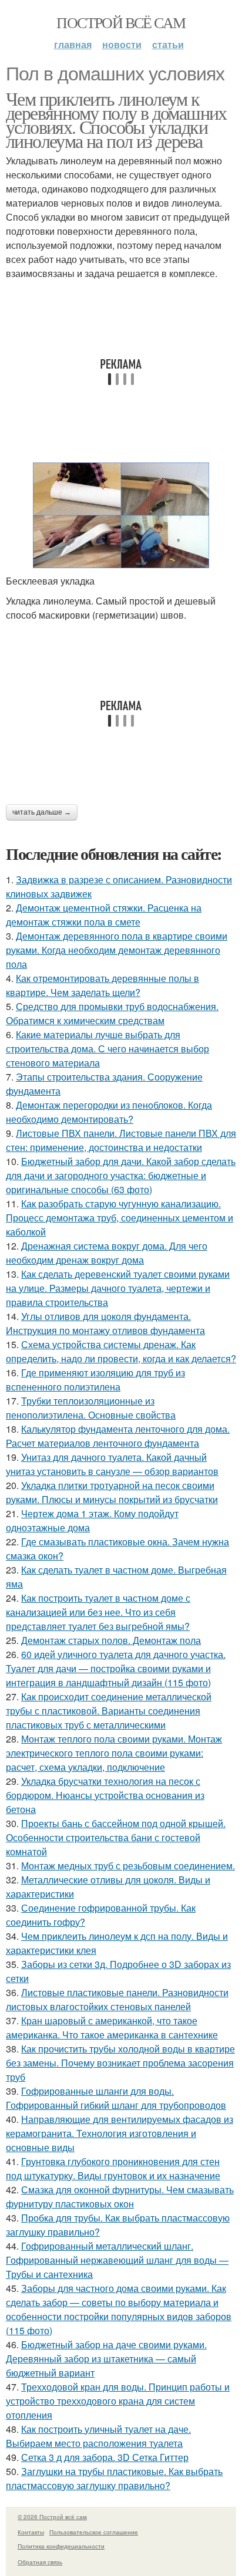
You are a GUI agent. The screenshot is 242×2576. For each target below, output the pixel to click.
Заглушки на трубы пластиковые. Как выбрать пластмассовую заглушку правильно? (114, 2478)
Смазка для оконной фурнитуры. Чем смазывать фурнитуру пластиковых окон (120, 2197)
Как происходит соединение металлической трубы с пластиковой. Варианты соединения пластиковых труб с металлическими (109, 1711)
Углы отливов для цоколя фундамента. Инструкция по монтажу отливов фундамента (105, 1323)
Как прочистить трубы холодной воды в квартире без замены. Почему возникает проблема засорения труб (120, 2063)
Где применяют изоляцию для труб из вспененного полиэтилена (95, 1380)
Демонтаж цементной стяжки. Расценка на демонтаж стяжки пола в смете (104, 915)
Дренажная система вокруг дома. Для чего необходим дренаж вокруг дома (107, 1253)
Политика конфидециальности (61, 2546)
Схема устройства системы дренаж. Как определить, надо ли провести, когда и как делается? (121, 1351)
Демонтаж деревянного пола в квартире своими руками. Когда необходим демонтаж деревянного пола (117, 950)
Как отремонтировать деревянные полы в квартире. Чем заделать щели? (102, 985)
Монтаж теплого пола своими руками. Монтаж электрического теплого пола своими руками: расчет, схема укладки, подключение (114, 1753)
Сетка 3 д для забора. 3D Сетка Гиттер (105, 2457)
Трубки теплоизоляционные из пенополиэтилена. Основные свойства (91, 1408)
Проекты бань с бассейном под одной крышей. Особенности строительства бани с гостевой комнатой (116, 1837)
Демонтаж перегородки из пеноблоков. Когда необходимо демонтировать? (109, 1112)
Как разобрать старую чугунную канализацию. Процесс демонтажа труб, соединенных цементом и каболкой (120, 1218)
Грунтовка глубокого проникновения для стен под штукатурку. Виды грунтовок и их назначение (113, 2168)
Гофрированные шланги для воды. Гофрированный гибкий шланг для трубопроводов (116, 2098)
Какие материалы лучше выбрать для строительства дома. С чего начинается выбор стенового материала (107, 1049)
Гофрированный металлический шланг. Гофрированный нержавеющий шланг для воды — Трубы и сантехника (117, 2260)
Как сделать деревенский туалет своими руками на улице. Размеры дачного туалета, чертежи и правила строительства (118, 1288)
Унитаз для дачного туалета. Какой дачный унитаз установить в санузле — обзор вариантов (112, 1464)
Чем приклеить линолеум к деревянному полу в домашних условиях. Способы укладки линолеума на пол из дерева (116, 119)
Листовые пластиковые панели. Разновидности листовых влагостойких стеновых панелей (117, 1999)
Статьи (168, 44)
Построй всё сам (121, 22)
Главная (73, 44)
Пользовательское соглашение (94, 2532)
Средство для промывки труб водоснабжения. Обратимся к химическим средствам (112, 1013)
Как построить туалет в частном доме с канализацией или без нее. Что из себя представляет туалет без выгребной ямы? (98, 1612)
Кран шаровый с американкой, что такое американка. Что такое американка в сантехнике (112, 2028)
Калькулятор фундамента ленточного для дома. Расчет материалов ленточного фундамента (118, 1436)
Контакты (31, 2532)
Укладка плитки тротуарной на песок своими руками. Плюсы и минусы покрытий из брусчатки (112, 1492)
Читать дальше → (42, 812)
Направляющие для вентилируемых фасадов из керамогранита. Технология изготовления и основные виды (120, 2133)
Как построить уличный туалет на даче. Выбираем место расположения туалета (98, 2436)
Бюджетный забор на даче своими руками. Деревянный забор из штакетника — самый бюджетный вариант (106, 2359)
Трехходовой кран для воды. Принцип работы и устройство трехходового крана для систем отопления (118, 2401)
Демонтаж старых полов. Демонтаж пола (111, 1640)
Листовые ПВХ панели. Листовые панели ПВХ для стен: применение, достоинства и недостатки (121, 1140)
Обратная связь (40, 2562)
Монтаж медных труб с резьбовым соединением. (128, 1866)
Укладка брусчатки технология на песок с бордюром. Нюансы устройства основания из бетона (105, 1795)
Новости (122, 44)
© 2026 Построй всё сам (52, 2517)
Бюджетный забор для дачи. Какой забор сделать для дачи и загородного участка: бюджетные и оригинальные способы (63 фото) (121, 1175)
